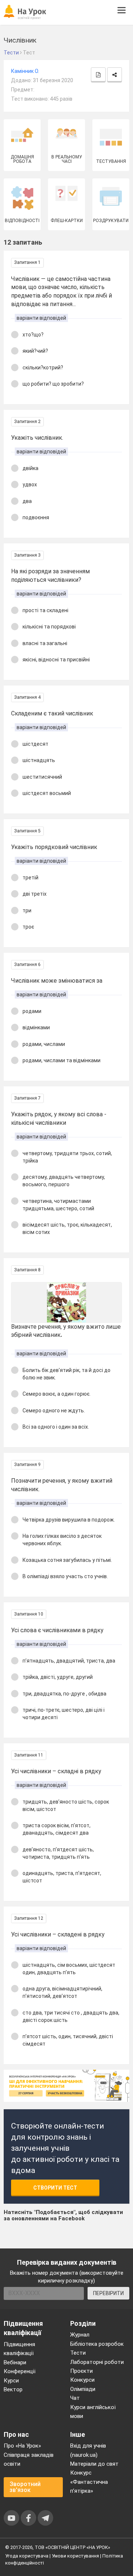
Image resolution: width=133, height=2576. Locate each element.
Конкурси (82, 2380)
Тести (78, 2353)
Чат (75, 2398)
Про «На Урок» (22, 2446)
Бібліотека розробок (97, 2344)
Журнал (80, 2335)
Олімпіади (83, 2389)
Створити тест (55, 2188)
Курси (11, 2381)
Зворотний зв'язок (25, 2487)
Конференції (20, 2371)
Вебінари (15, 2362)
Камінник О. (25, 71)
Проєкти (81, 2371)
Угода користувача (27, 2556)
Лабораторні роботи (97, 2362)
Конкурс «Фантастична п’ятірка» (89, 2482)
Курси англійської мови (93, 2412)
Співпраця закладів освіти (29, 2459)
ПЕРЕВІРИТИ (108, 2293)
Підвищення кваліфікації (19, 2349)
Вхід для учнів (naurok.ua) (88, 2450)
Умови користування (75, 2556)
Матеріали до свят (94, 2464)
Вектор (13, 2389)
